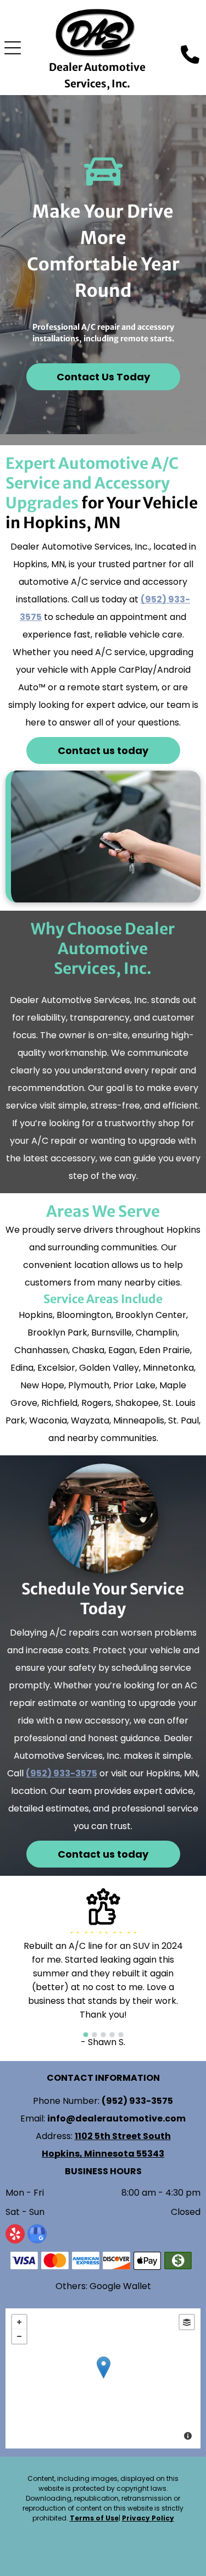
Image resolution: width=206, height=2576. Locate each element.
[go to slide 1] (86, 2035)
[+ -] (103, 2378)
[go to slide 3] (103, 2035)
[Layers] (187, 2322)
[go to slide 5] (121, 2035)
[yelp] (15, 2235)
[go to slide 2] (94, 2035)
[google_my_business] (37, 2235)
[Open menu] (13, 48)
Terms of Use (94, 2518)
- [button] (19, 2336)
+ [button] (19, 2322)
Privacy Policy (148, 2518)
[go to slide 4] (112, 2035)
